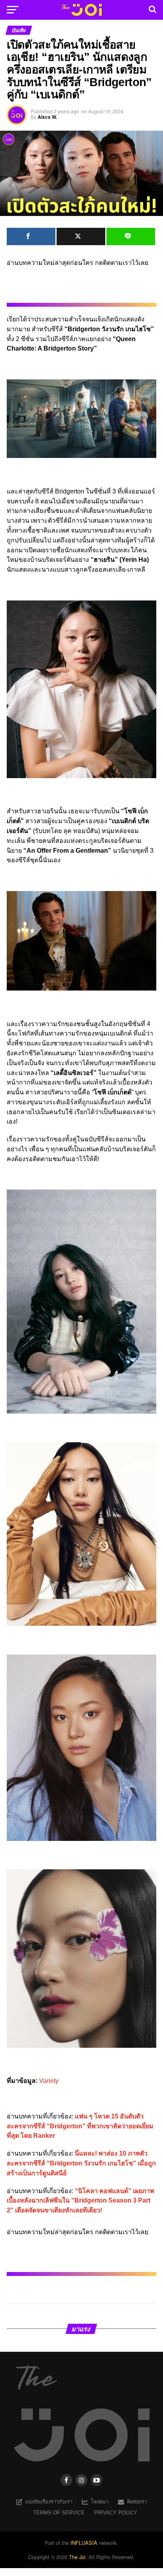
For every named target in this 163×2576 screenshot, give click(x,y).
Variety (49, 2081)
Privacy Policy (116, 2513)
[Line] (131, 236)
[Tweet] (81, 236)
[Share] (31, 236)
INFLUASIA (84, 2543)
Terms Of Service (59, 2513)
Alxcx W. (47, 117)
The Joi (77, 2557)
